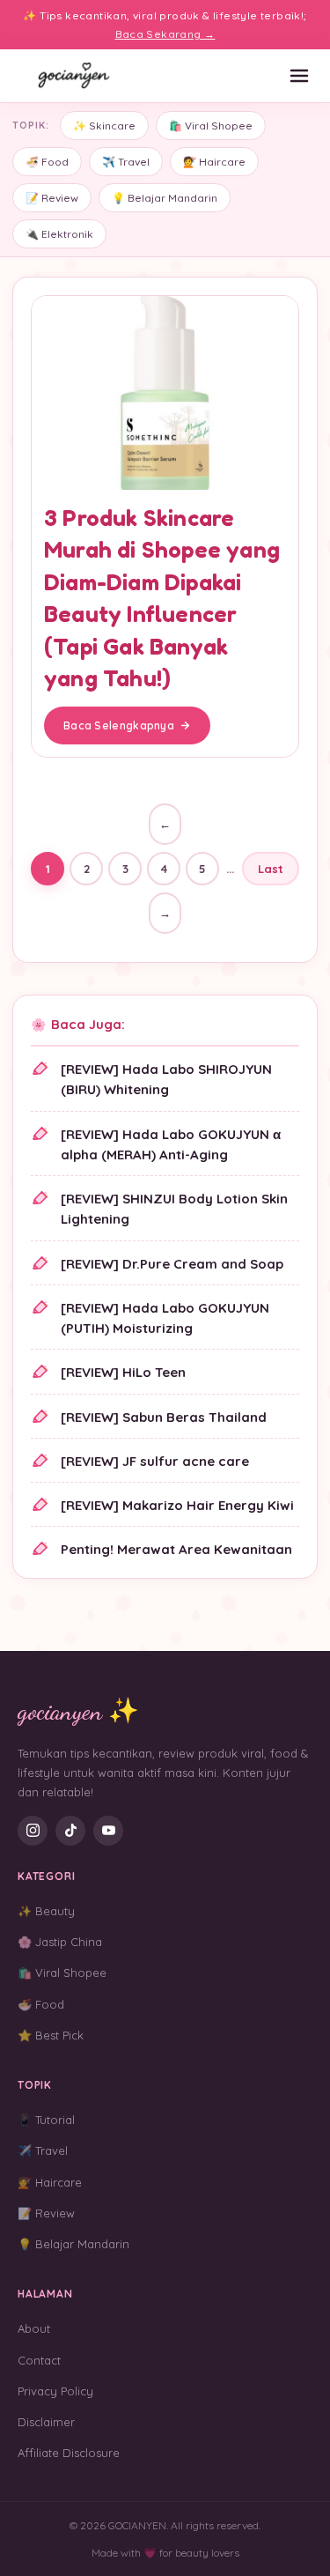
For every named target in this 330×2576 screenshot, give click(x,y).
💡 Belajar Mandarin (165, 198)
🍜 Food (47, 162)
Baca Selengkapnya (119, 725)
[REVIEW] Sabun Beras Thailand (164, 1417)
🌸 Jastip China (60, 1942)
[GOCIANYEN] (75, 76)
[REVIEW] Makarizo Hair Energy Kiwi (177, 1505)
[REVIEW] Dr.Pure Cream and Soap (172, 1264)
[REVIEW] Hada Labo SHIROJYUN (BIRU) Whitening (166, 1079)
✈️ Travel (126, 162)
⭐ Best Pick (51, 2035)
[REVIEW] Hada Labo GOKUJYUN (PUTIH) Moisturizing (165, 1318)
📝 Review (52, 198)
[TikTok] (70, 1831)
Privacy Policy (55, 2391)
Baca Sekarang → (165, 34)
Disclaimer (46, 2422)
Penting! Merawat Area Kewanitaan (176, 1549)
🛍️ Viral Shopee (211, 126)
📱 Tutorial (46, 2120)
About (34, 2328)
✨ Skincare (104, 126)
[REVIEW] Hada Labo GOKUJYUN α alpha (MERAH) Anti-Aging (171, 1144)
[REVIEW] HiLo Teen (123, 1372)
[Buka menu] (299, 76)
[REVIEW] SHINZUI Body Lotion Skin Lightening (174, 1209)
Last (271, 869)
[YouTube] (108, 1831)
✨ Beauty (46, 1911)
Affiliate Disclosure (69, 2453)
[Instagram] (33, 1831)
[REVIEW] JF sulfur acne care (155, 1461)
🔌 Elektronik (59, 234)
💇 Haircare (214, 162)
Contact (39, 2360)
